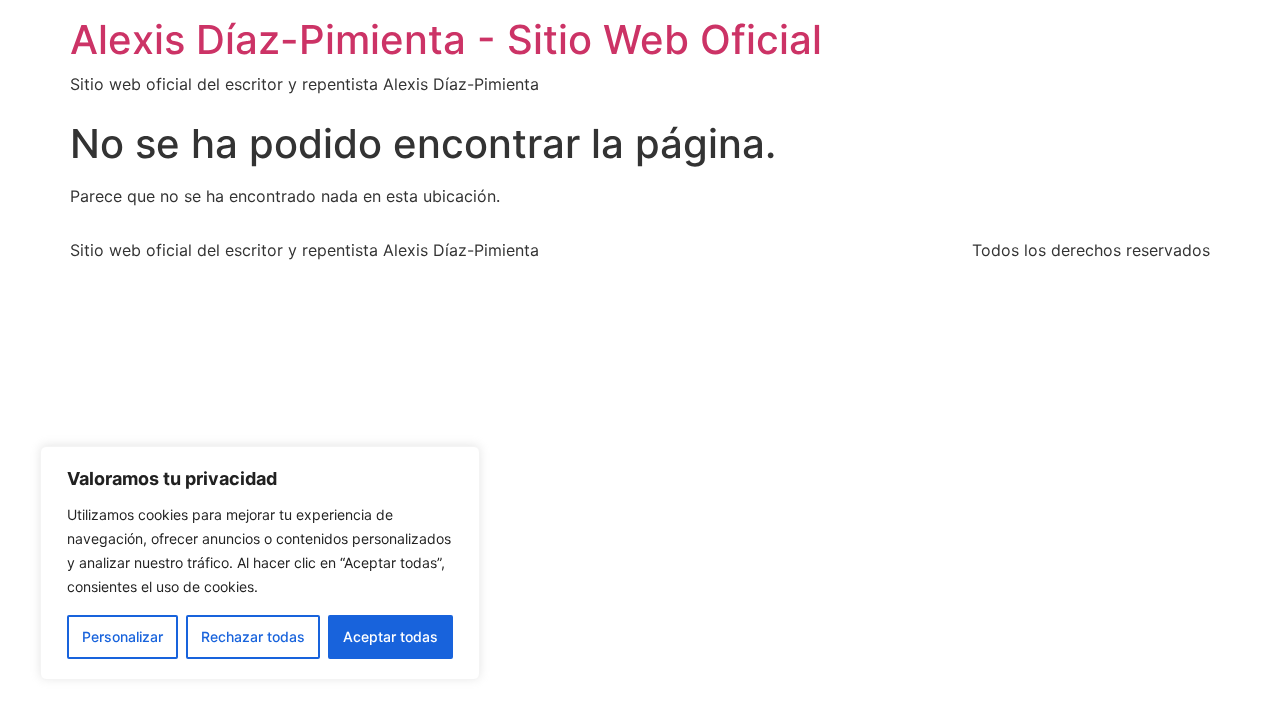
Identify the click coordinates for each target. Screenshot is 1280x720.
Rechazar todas (253, 636)
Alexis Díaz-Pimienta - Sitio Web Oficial (446, 39)
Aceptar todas (390, 636)
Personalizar (122, 636)
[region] (260, 563)
